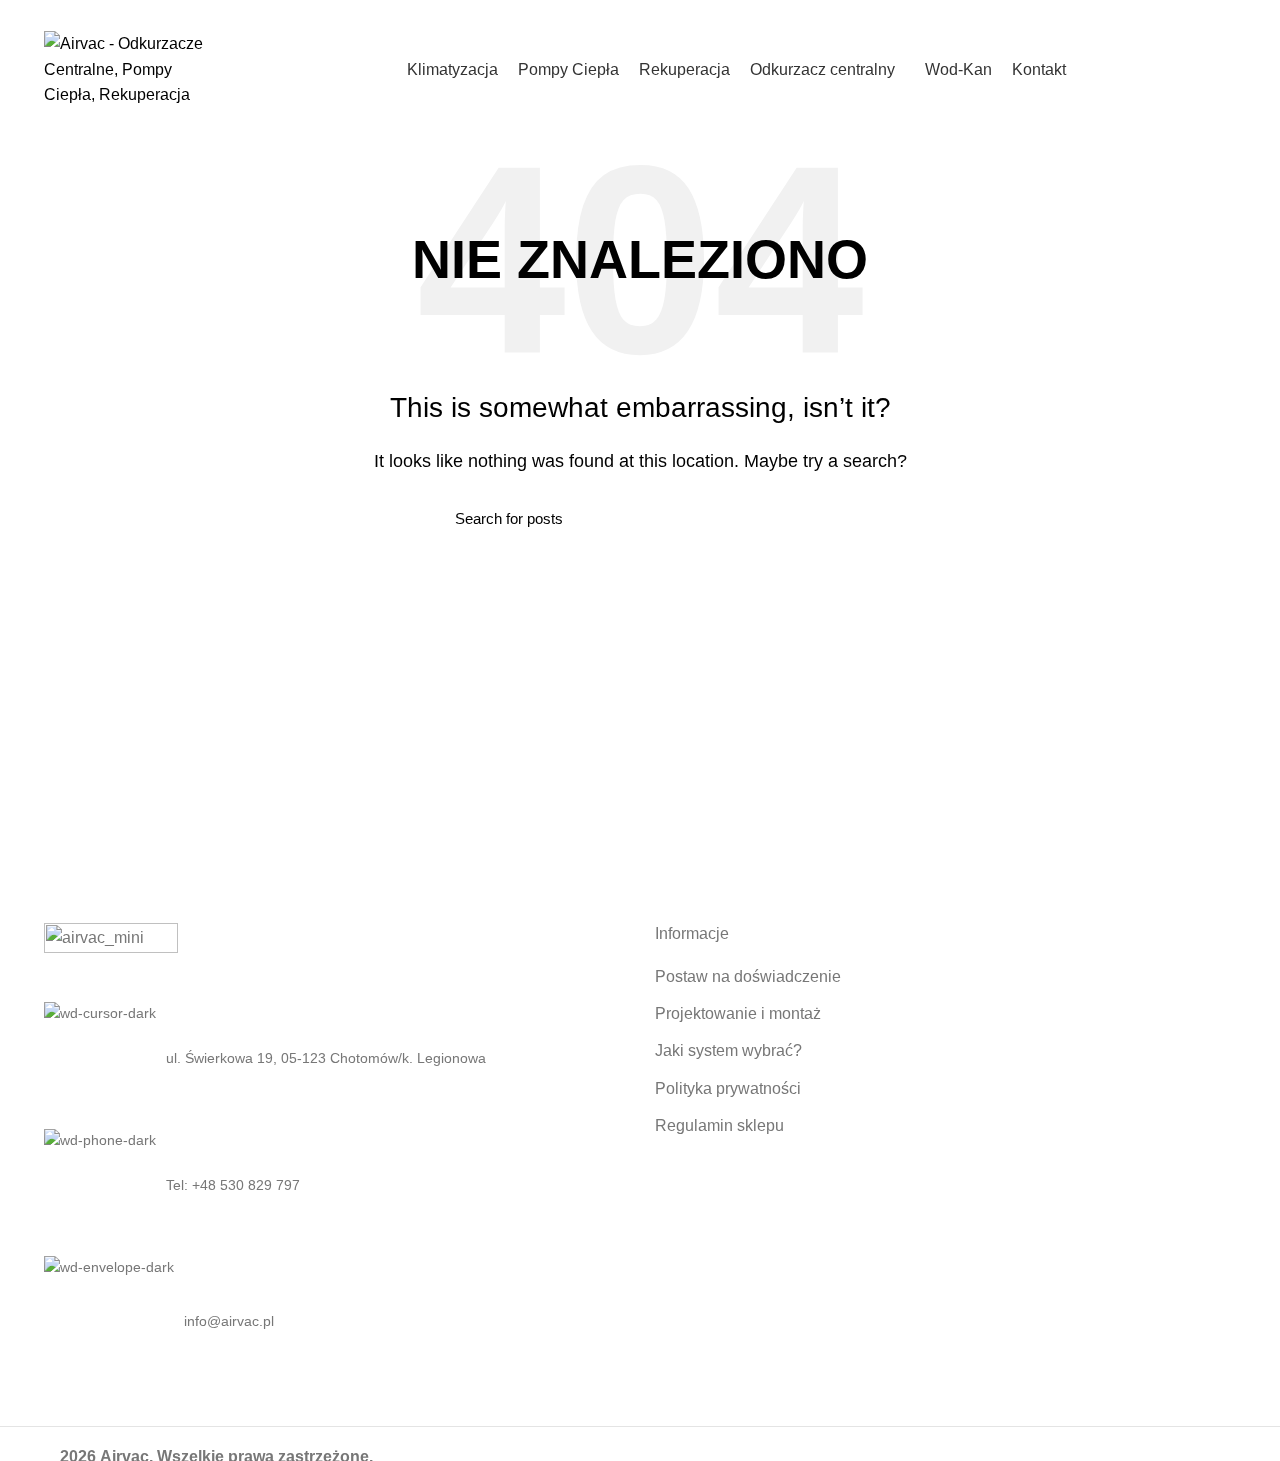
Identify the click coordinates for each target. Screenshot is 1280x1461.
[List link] (334, 1185)
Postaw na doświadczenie (748, 976)
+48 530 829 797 (270, 12)
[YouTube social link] (1224, 13)
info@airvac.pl (371, 12)
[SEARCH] (813, 518)
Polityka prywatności (728, 1088)
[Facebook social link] (1178, 13)
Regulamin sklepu (719, 1125)
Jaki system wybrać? (728, 1050)
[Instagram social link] (1201, 13)
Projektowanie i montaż (738, 1013)
